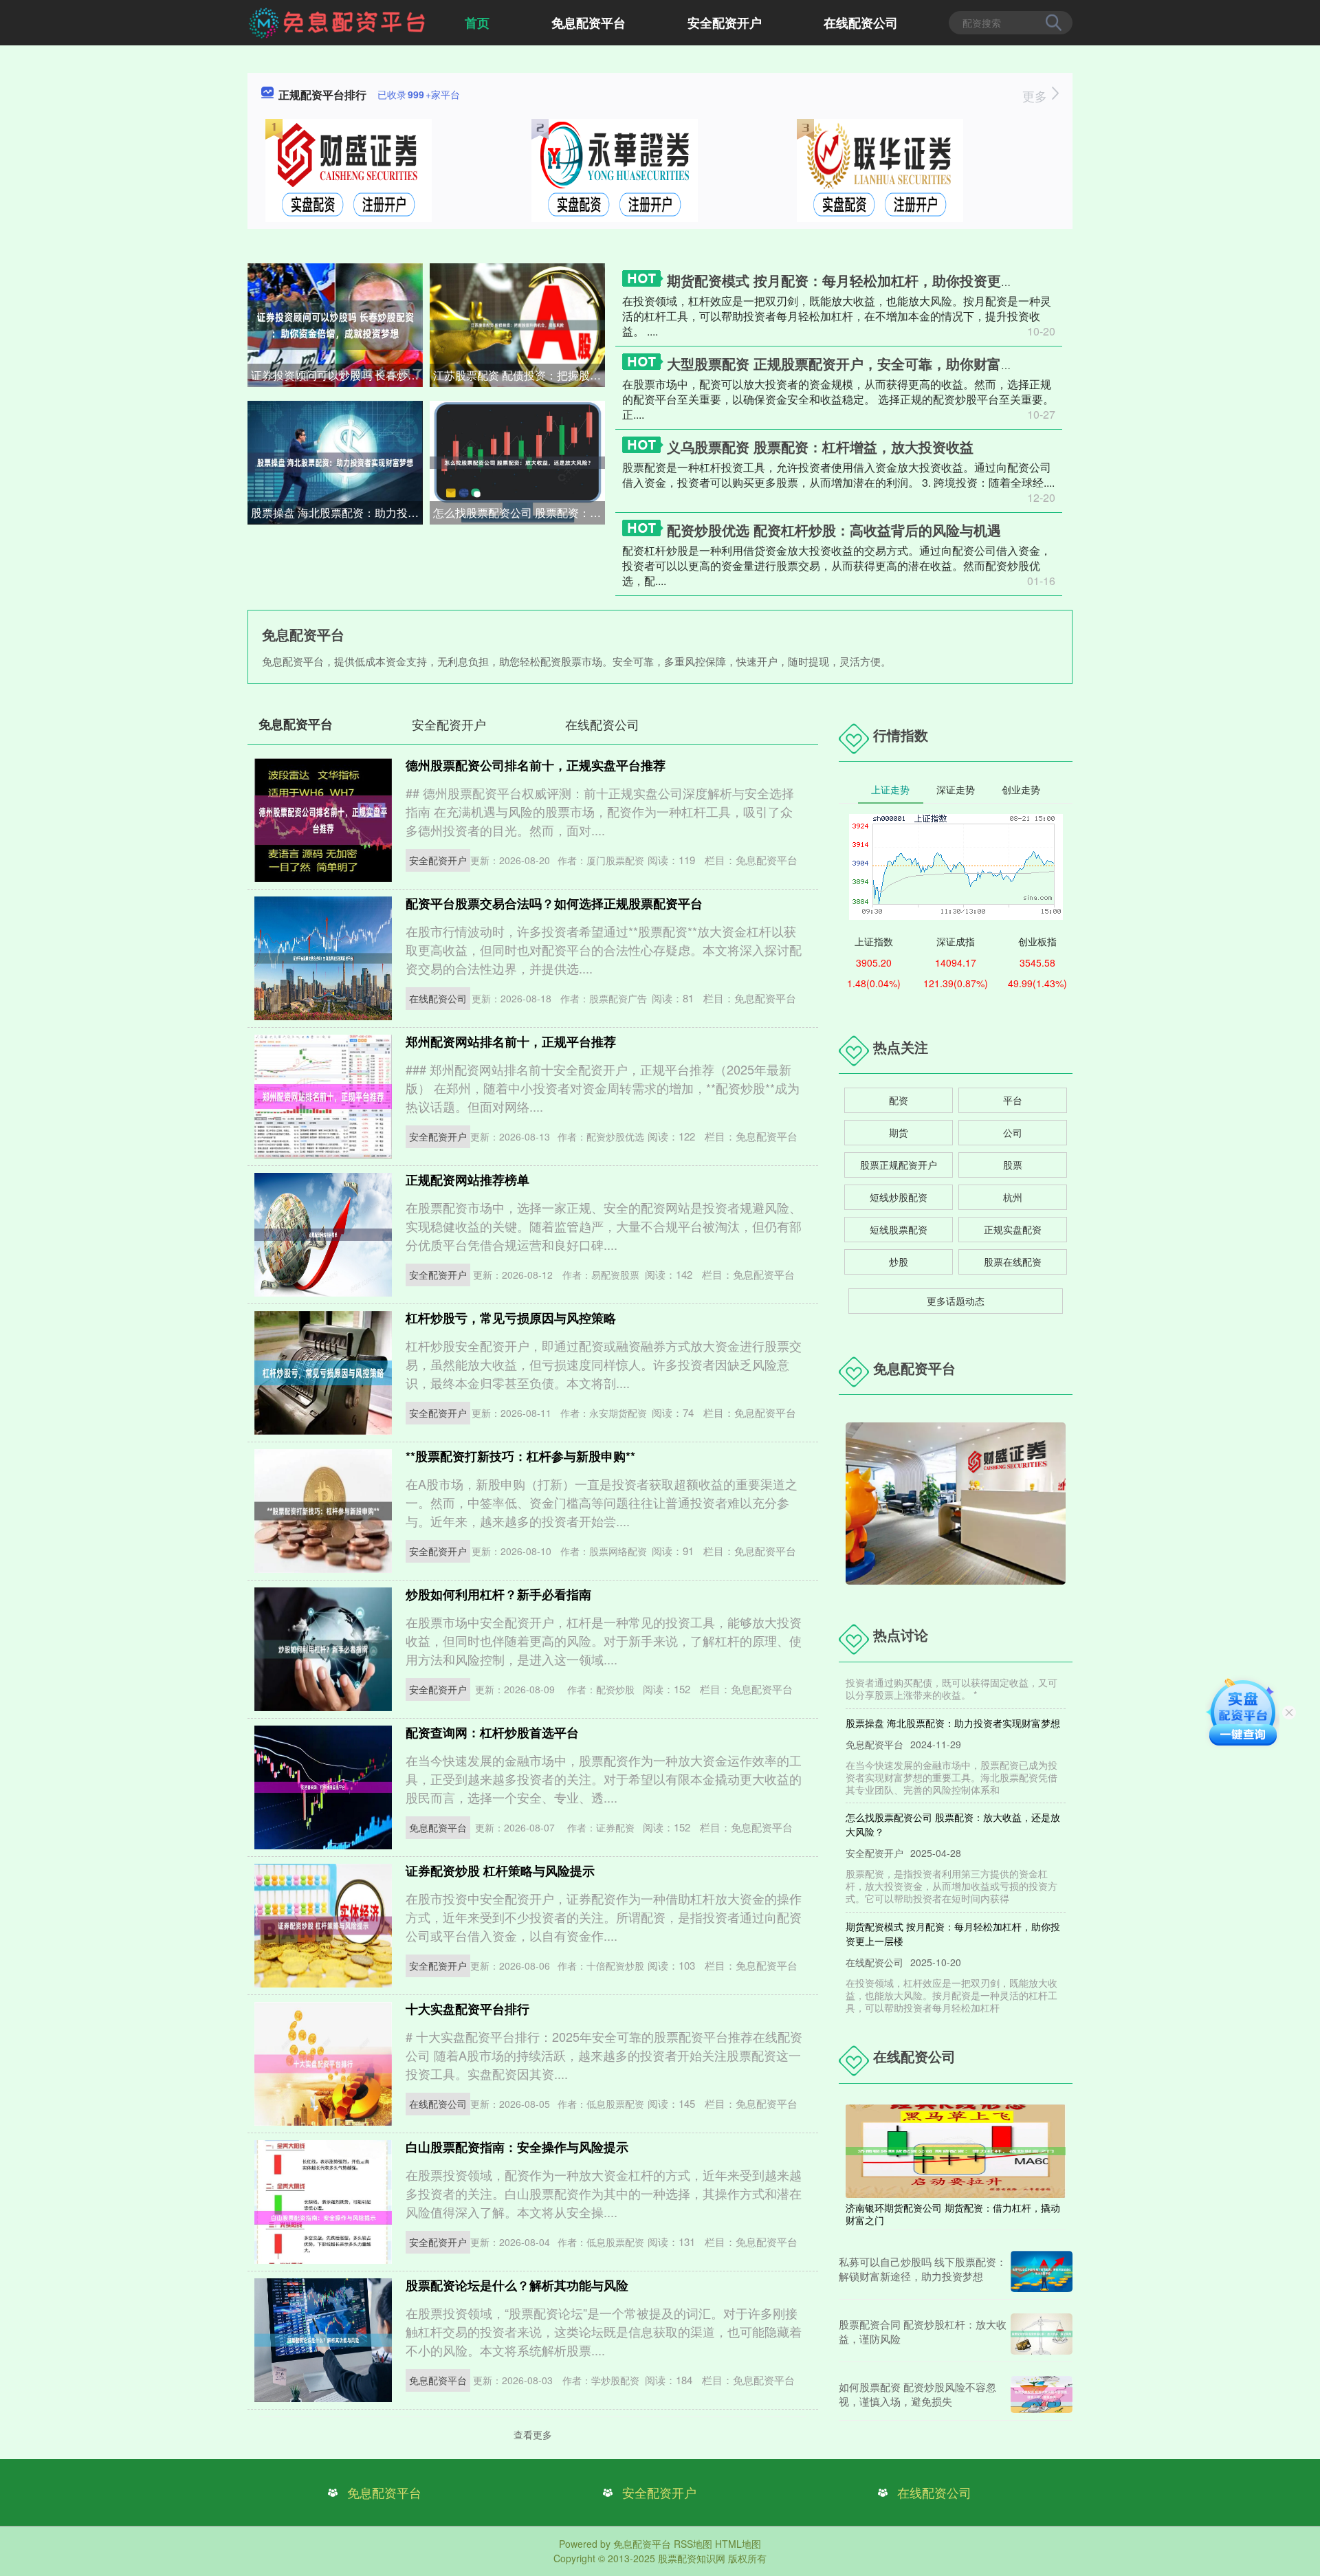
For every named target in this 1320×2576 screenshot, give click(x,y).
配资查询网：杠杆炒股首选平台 (492, 1732)
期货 (899, 1132)
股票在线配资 (1013, 1262)
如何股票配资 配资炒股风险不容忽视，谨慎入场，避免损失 (917, 2394)
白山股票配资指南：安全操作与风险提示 (517, 2147)
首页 (477, 23)
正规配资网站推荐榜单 (467, 1180)
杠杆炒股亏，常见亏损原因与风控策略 (511, 1318)
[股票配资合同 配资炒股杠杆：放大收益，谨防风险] (1042, 2334)
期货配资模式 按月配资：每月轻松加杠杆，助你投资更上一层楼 (861, 280)
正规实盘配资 (1013, 1229)
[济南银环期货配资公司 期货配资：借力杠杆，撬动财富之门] (956, 2150)
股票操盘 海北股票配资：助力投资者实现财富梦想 (337, 513)
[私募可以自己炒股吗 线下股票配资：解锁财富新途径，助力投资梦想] (1042, 2271)
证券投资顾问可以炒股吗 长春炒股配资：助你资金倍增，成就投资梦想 (337, 375)
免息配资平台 (588, 23)
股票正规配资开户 (899, 1165)
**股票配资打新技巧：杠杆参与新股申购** (520, 1456)
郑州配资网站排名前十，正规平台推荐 (511, 1042)
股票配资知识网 (692, 2558)
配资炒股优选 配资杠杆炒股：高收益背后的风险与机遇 (834, 530)
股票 (1013, 1165)
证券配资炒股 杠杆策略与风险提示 (500, 1871)
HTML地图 (738, 2544)
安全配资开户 (725, 23)
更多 (1036, 96)
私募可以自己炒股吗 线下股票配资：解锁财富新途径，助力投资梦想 (923, 2269)
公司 (1013, 1132)
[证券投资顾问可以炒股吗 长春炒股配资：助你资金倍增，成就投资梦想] (335, 324)
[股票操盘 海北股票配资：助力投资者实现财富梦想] (335, 461)
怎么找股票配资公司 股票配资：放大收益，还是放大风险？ (519, 513)
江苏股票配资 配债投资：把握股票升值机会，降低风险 (519, 375)
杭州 (1013, 1197)
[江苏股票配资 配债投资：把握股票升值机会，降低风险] (517, 324)
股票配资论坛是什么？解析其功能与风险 (517, 2285)
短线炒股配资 (899, 1197)
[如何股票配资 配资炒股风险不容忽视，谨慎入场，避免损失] (1042, 2395)
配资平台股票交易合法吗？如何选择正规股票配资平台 (554, 903)
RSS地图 (693, 2544)
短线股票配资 (899, 1229)
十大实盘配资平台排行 (467, 2009)
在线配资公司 (861, 23)
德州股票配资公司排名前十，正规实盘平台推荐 (536, 765)
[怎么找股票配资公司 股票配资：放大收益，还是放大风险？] (517, 461)
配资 (899, 1100)
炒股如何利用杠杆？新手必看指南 (498, 1594)
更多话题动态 (956, 1301)
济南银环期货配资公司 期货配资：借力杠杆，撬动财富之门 (953, 2214)
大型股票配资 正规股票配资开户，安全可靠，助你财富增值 (848, 363)
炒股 (899, 1262)
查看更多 (533, 2434)
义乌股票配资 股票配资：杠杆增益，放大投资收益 (820, 447)
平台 (1013, 1100)
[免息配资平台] (338, 21)
